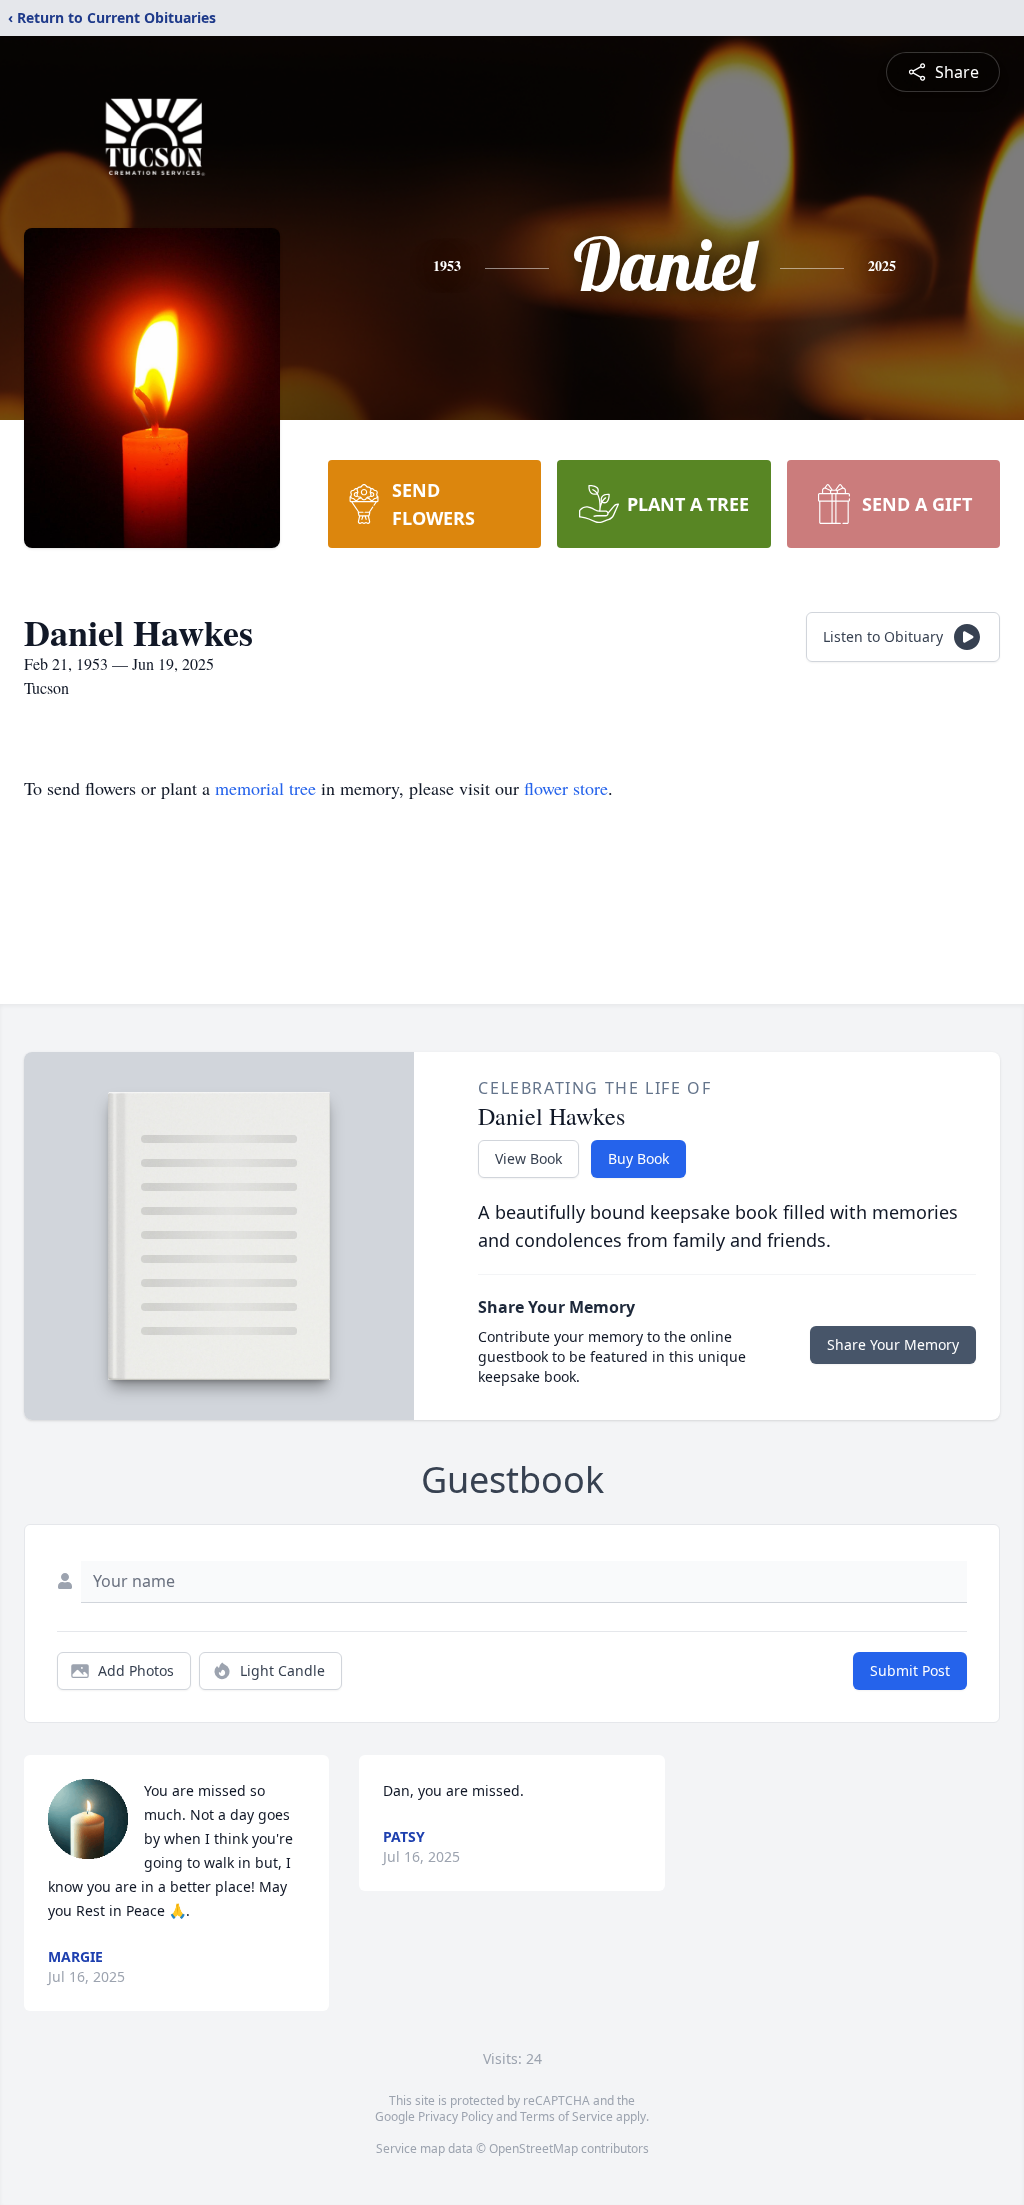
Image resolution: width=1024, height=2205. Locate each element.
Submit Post (910, 1670)
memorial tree (265, 788)
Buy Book (638, 1158)
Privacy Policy (455, 2116)
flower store (566, 788)
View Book (528, 1158)
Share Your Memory (893, 1344)
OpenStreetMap (533, 2148)
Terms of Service (566, 2116)
